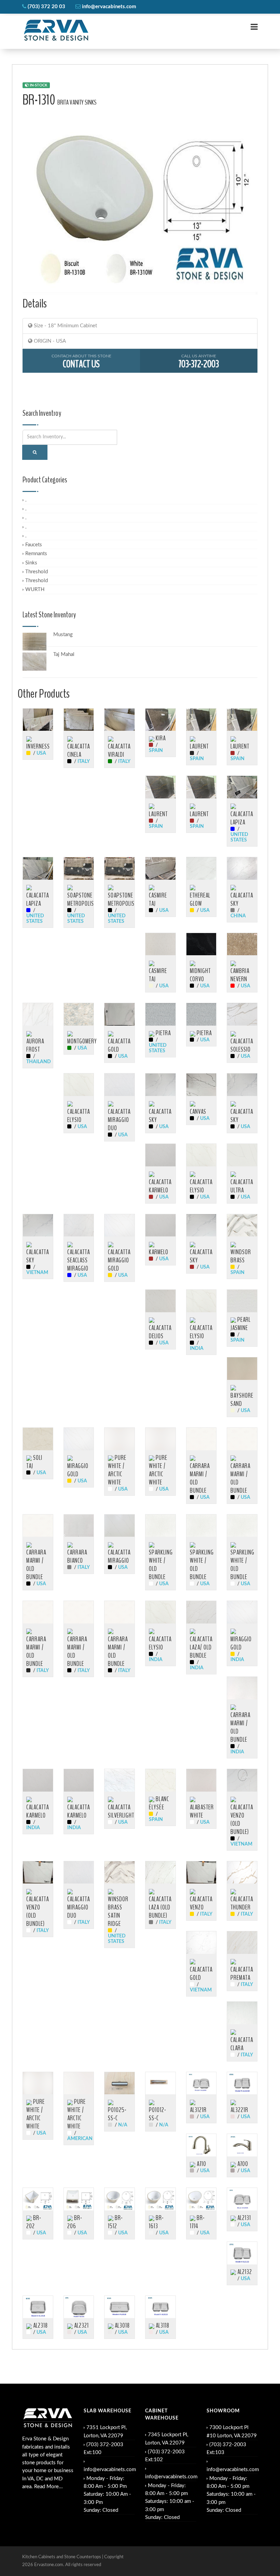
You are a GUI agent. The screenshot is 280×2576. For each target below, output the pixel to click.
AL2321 (81, 2326)
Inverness (38, 746)
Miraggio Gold (78, 1470)
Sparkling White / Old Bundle (161, 1565)
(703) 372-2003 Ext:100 (103, 2449)
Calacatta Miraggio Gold (119, 1260)
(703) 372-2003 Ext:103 (226, 2449)
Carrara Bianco (77, 1557)
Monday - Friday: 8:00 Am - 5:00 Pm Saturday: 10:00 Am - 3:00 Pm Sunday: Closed (107, 2494)
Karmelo (159, 1252)
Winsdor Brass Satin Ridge (118, 1912)
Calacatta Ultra (242, 1186)
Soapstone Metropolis (81, 900)
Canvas (198, 1112)
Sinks (31, 563)
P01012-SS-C (158, 2114)
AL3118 (162, 2326)
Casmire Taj (158, 900)
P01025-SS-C (117, 2114)
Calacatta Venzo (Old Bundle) (242, 1820)
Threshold (37, 572)
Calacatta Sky (242, 900)
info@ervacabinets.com (110, 2470)
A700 (242, 2164)
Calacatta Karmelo (160, 1186)
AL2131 (243, 2218)
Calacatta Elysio (79, 1116)
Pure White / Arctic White (117, 1470)
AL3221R (239, 2110)
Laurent (199, 746)
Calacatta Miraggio (119, 1557)
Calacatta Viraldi (119, 751)
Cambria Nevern (240, 975)
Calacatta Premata (242, 1974)
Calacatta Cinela (79, 751)
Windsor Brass (241, 1256)
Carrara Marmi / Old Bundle (200, 1478)
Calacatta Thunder (242, 1903)
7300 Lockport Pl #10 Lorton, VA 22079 (232, 2431)
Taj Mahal (64, 654)
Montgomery (82, 1041)
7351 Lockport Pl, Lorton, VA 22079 (105, 2431)
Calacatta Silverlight (121, 1811)
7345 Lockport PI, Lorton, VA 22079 (167, 2439)
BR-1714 (197, 2222)
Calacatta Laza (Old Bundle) (160, 1907)
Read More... (48, 2487)
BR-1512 (115, 2222)
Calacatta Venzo (201, 1903)
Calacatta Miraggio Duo (119, 1120)
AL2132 (244, 2272)
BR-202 (34, 2222)
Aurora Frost (35, 1045)
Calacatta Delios (160, 1332)
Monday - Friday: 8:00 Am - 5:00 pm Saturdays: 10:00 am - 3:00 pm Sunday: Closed (170, 2502)
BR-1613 (156, 2222)
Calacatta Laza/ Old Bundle (201, 1647)
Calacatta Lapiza (242, 818)
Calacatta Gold (119, 1045)
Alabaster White (202, 1811)
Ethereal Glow (200, 900)
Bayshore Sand (242, 1400)
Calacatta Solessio (242, 1045)
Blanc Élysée (159, 1803)
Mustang (63, 635)
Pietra (163, 1033)
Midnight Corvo (200, 975)
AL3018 (122, 2326)
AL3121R (198, 2110)
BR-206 (75, 2222)
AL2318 (40, 2326)
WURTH (35, 590)
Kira (160, 738)
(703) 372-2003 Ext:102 (165, 2456)
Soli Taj (34, 1462)
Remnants (36, 554)
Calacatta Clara (242, 2044)
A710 (201, 2164)
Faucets (34, 545)
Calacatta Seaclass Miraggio (79, 1260)
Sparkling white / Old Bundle (202, 1565)
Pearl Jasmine (241, 1324)
